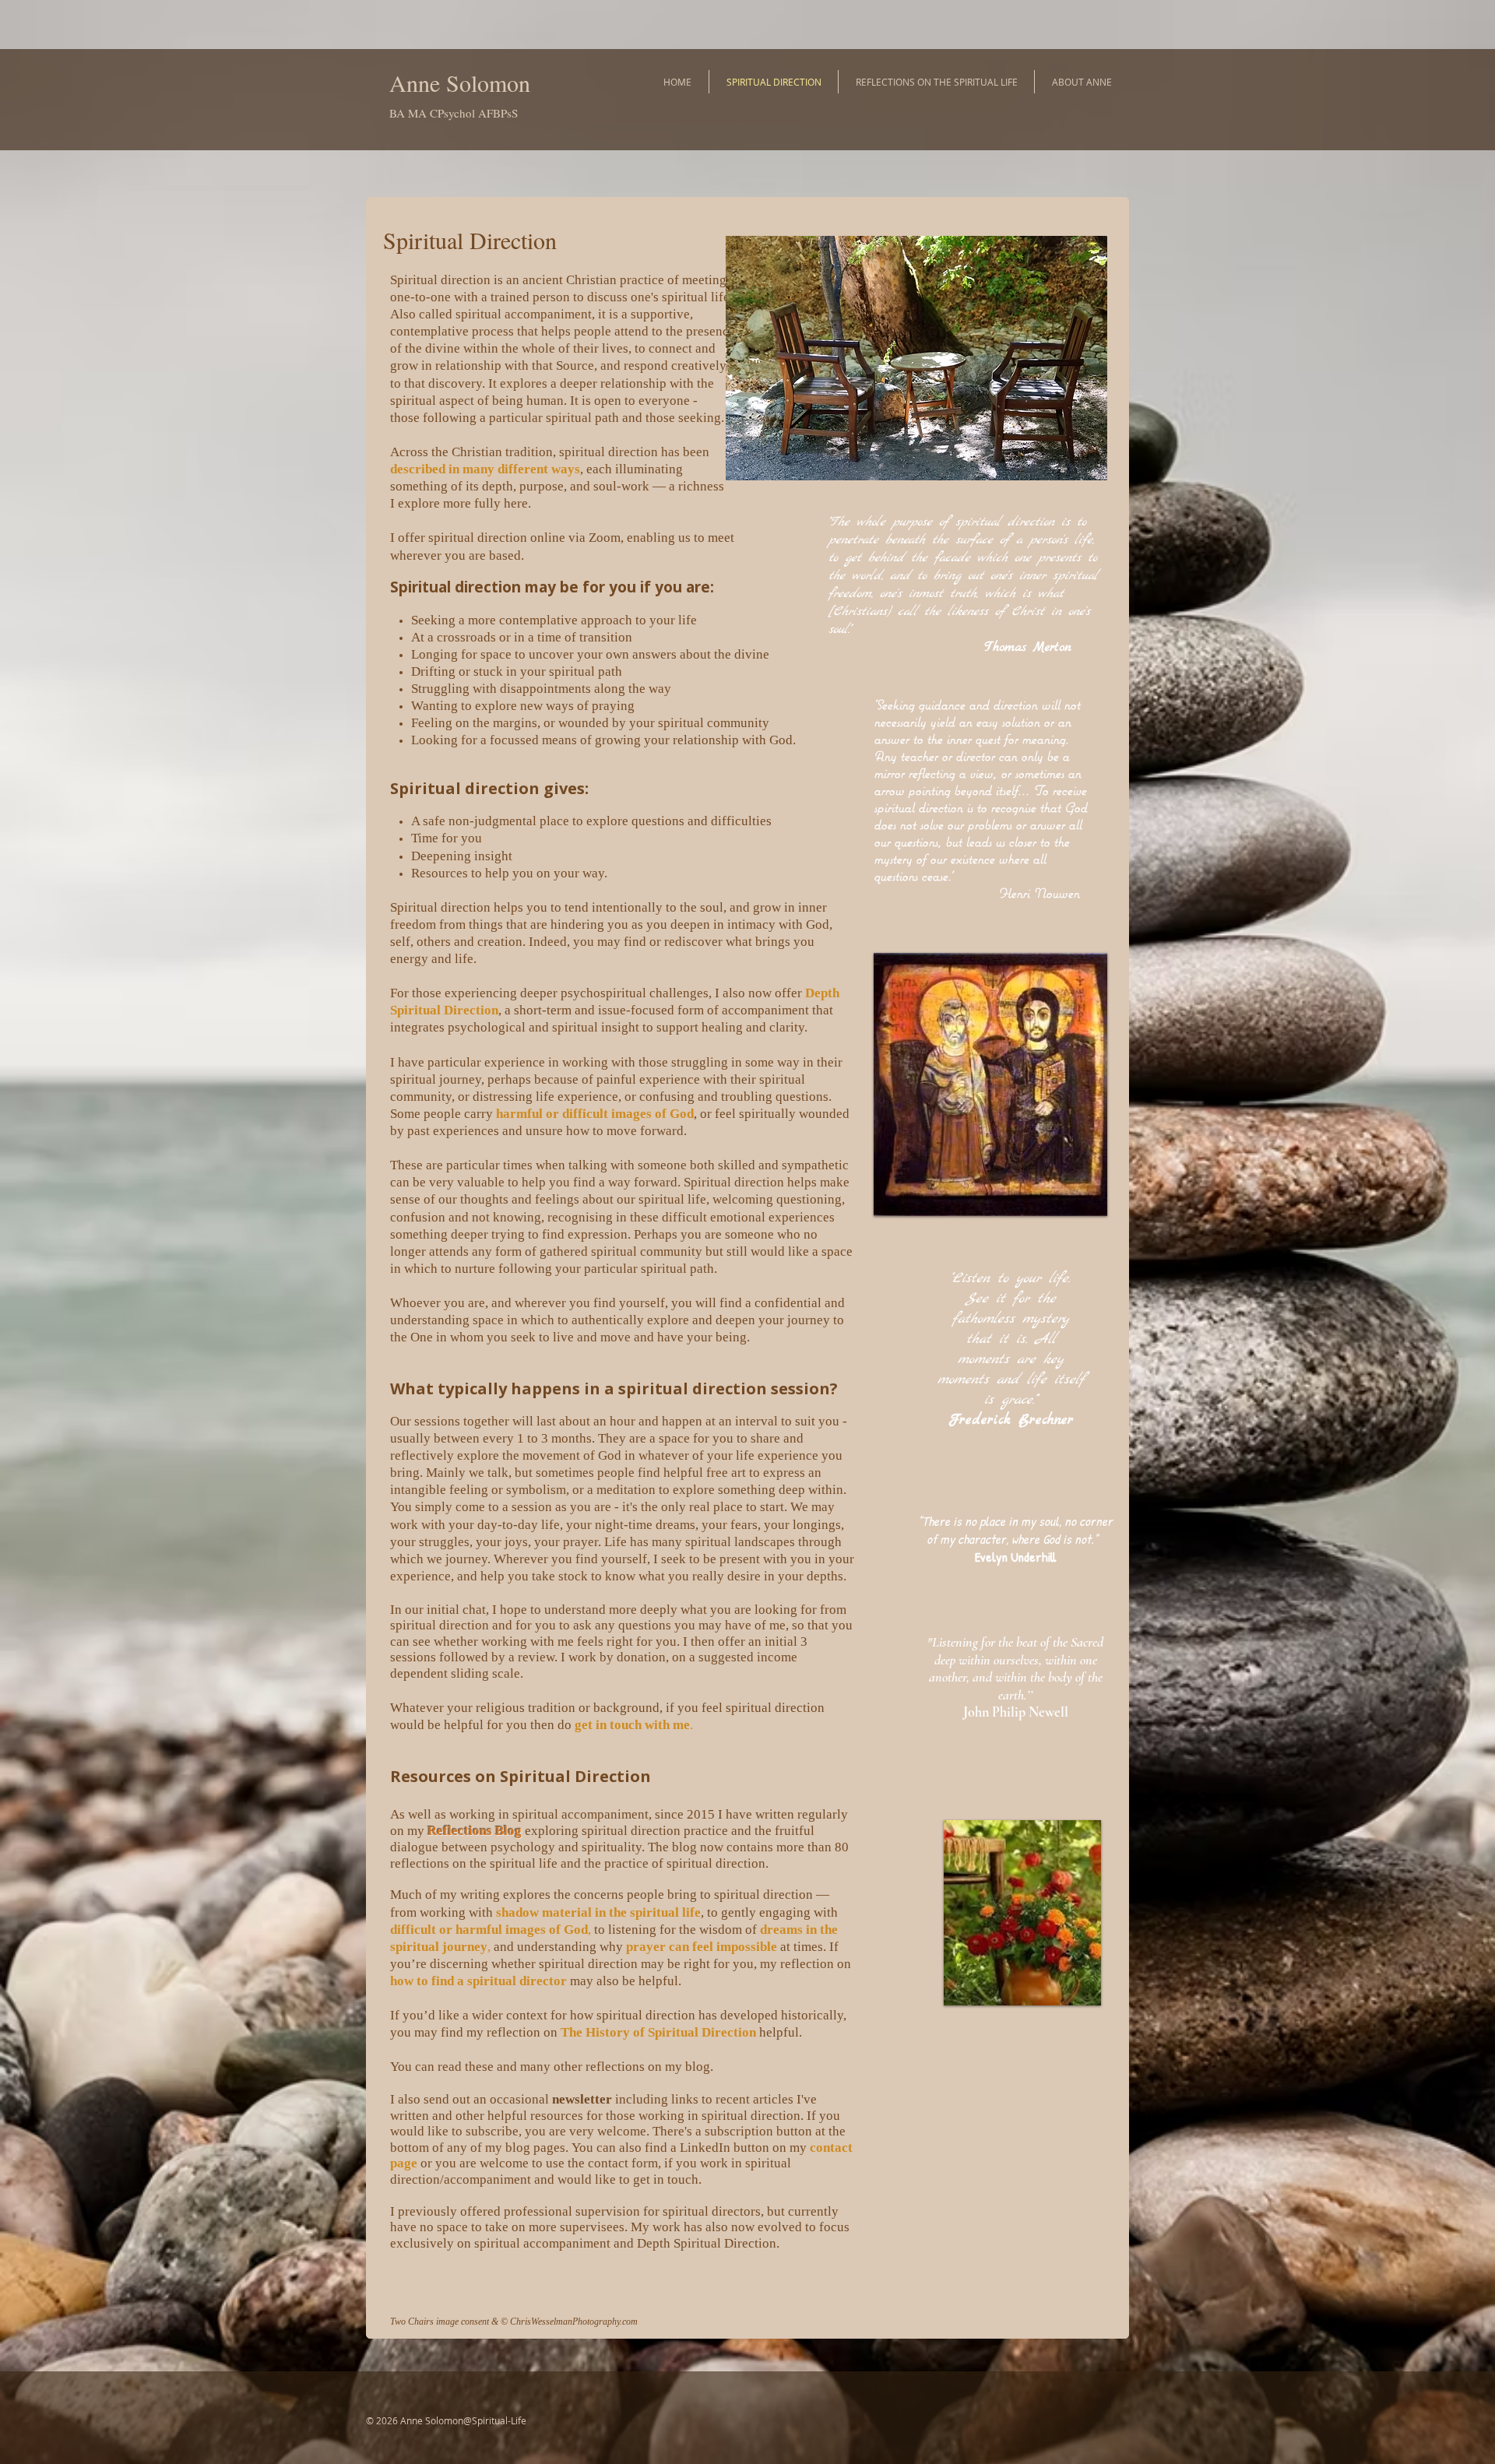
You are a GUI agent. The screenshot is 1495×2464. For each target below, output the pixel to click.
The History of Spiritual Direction (658, 2032)
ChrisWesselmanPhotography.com (574, 2322)
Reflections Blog (475, 1831)
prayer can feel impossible (702, 1947)
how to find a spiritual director (478, 1981)
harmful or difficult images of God (595, 1114)
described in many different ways (485, 469)
